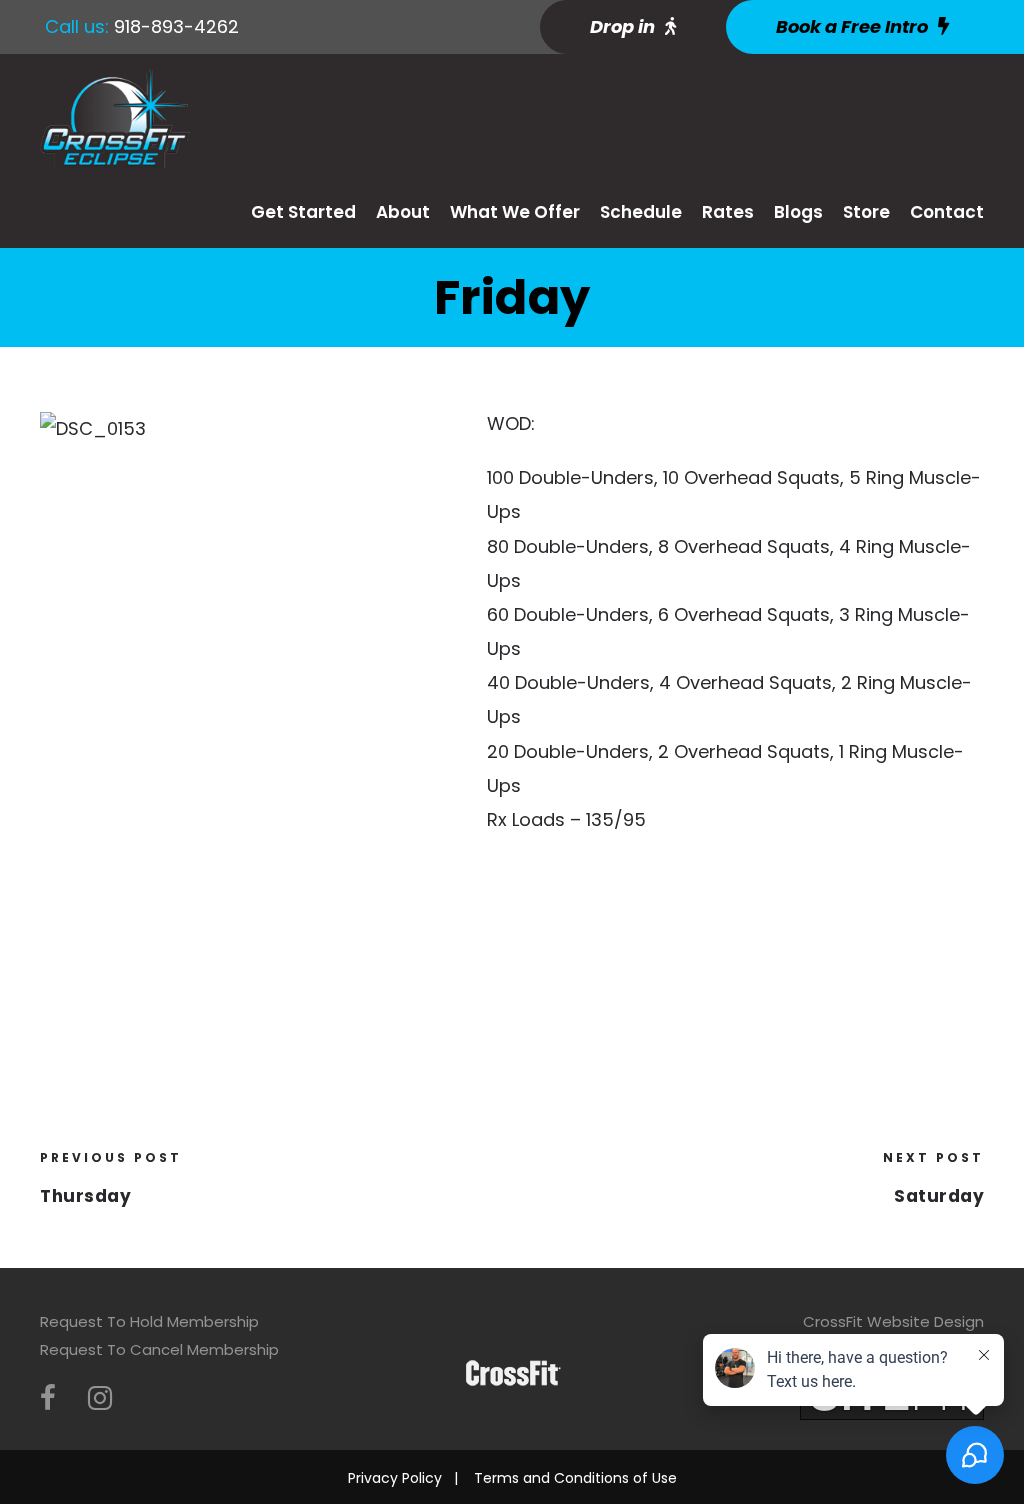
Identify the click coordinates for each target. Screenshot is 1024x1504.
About (403, 212)
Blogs (798, 212)
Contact (947, 212)
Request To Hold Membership (149, 1321)
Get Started (303, 212)
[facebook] (48, 1398)
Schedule (641, 212)
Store (866, 212)
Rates (728, 212)
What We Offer (515, 212)
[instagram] (100, 1398)
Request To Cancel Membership (159, 1349)
